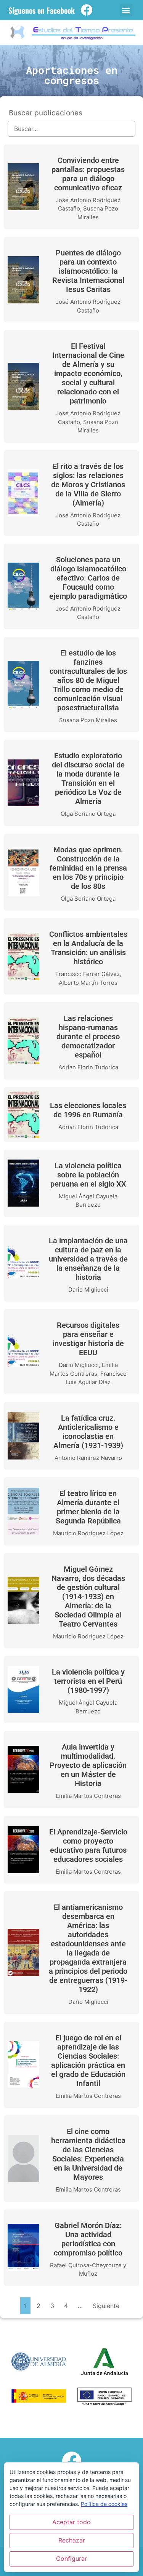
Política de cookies (104, 2504)
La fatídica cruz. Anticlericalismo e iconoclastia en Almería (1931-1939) (88, 1432)
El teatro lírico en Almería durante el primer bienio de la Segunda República (88, 1507)
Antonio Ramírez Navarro (88, 1458)
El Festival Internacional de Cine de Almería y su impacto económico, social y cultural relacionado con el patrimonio (88, 373)
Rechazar (72, 2540)
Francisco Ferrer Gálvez (88, 974)
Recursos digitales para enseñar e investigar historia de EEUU (88, 1339)
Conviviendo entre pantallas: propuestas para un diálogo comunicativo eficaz (88, 174)
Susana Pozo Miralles (88, 720)
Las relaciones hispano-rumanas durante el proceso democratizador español (88, 1037)
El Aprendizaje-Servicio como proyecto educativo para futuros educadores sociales (88, 1845)
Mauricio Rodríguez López (88, 1533)
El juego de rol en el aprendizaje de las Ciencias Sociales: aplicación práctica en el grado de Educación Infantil (88, 2061)
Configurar (71, 2558)
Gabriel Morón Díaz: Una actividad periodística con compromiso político (88, 2239)
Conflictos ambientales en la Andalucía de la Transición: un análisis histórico (88, 948)
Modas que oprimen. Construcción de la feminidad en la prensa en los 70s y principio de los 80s (88, 868)
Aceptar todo (71, 2522)
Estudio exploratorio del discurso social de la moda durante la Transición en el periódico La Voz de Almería (88, 778)
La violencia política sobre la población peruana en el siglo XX (88, 1175)
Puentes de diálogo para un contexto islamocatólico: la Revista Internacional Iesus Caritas (88, 271)
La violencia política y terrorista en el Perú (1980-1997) (88, 1681)
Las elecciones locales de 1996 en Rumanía (88, 1110)
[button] (126, 10)
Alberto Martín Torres (88, 983)
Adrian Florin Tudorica (88, 1067)
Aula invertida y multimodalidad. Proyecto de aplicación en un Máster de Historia (88, 1765)
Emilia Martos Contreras (88, 1796)
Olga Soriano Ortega (88, 814)
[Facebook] (87, 10)
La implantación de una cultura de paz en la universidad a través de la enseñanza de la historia (88, 1259)
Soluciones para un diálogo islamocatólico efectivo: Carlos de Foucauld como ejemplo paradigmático (88, 578)
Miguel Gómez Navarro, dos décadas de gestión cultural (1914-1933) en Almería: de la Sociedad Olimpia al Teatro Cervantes (88, 1597)
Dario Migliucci (88, 1290)
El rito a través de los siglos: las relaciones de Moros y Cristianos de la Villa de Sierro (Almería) (88, 485)
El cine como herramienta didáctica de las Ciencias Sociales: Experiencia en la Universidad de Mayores (88, 2154)
